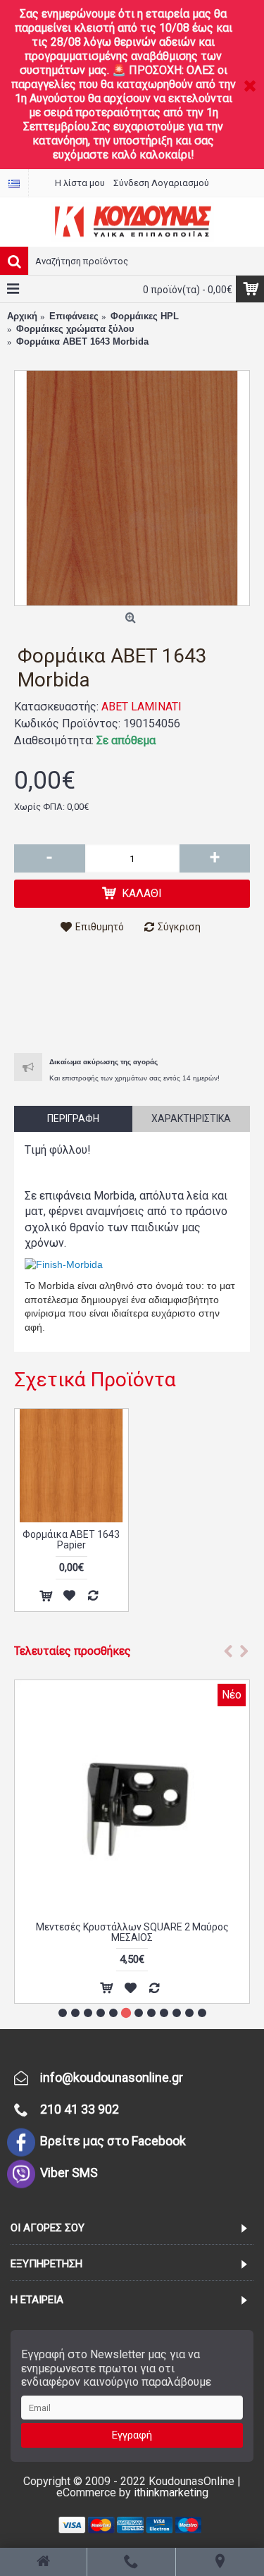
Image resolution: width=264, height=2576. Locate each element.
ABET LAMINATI (142, 707)
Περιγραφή (73, 1118)
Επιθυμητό (100, 927)
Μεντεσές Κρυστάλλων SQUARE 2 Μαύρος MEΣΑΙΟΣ (132, 1932)
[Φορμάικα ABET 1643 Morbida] (132, 488)
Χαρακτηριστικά (191, 1118)
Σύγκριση (179, 927)
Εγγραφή (132, 2435)
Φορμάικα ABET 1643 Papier (71, 1540)
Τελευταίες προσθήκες (73, 1651)
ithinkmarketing (171, 2492)
